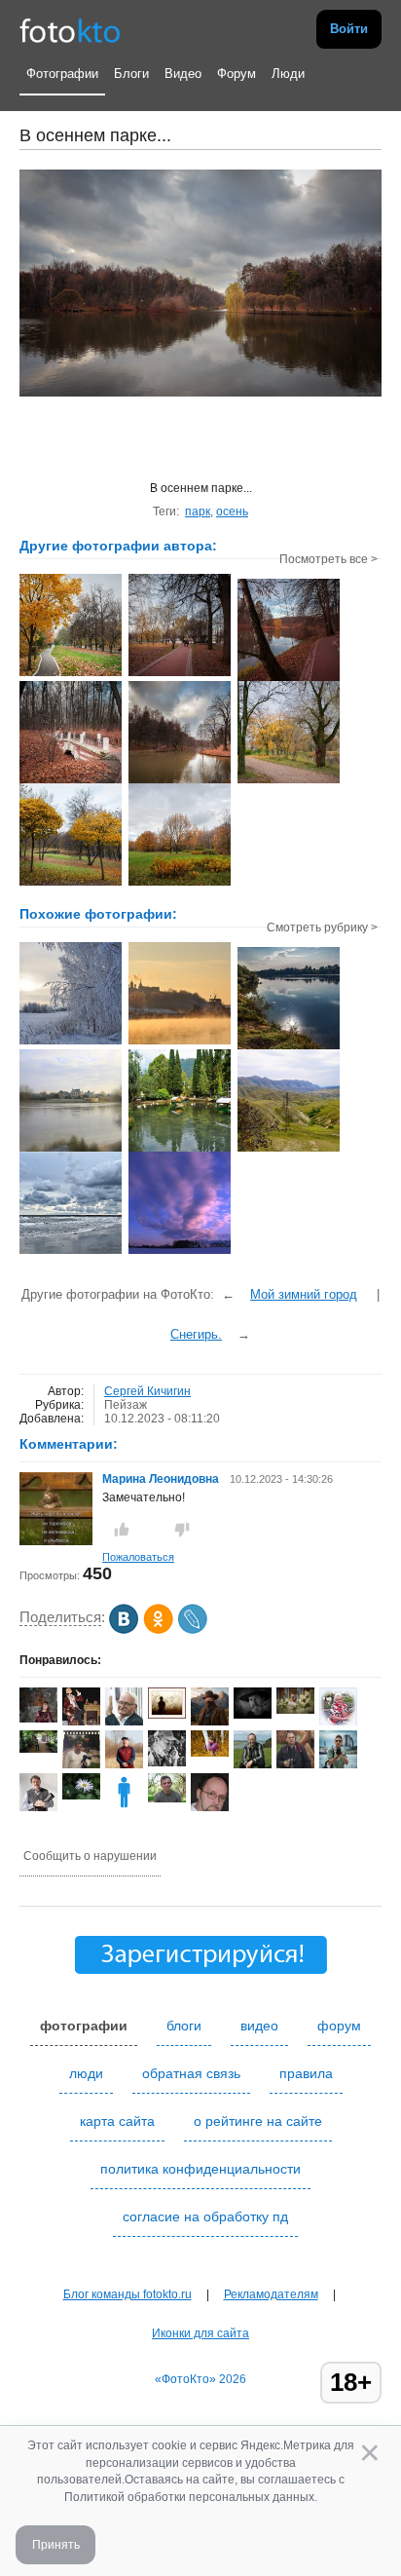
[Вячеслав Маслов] (253, 1764)
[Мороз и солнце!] (71, 1042)
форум (339, 2026)
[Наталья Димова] (210, 1753)
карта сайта (117, 2121)
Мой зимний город (304, 1294)
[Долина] (289, 1150)
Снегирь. (196, 1334)
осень (232, 511)
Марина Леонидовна (161, 1479)
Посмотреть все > (328, 559)
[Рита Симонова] (81, 1796)
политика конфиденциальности (200, 2169)
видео (259, 2026)
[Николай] (167, 1799)
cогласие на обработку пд (205, 2216)
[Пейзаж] (289, 1047)
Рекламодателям (271, 2294)
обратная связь (191, 2073)
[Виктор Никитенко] (167, 1762)
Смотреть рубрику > (322, 928)
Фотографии (62, 74)
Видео (183, 74)
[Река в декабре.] (180, 1042)
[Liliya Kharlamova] (38, 1749)
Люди (288, 74)
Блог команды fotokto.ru (128, 2294)
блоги (184, 2026)
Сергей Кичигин (147, 1391)
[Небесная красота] (180, 1252)
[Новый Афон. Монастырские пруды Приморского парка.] (180, 1150)
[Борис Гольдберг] (38, 1807)
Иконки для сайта (200, 2333)
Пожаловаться (138, 1557)
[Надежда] (38, 1719)
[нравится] (122, 1530)
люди (86, 2073)
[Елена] (167, 1715)
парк (198, 511)
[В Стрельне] (71, 1150)
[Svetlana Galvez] (295, 1710)
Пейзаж (126, 1405)
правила (306, 2073)
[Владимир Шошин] (253, 1715)
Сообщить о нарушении (90, 1856)
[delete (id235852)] (124, 1807)
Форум (237, 74)
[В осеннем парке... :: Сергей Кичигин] (71, 674)
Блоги (131, 74)
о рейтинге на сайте (258, 2121)
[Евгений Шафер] (295, 1765)
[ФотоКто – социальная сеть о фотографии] (70, 29)
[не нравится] (182, 1530)
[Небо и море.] (71, 1252)
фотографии (84, 2026)
